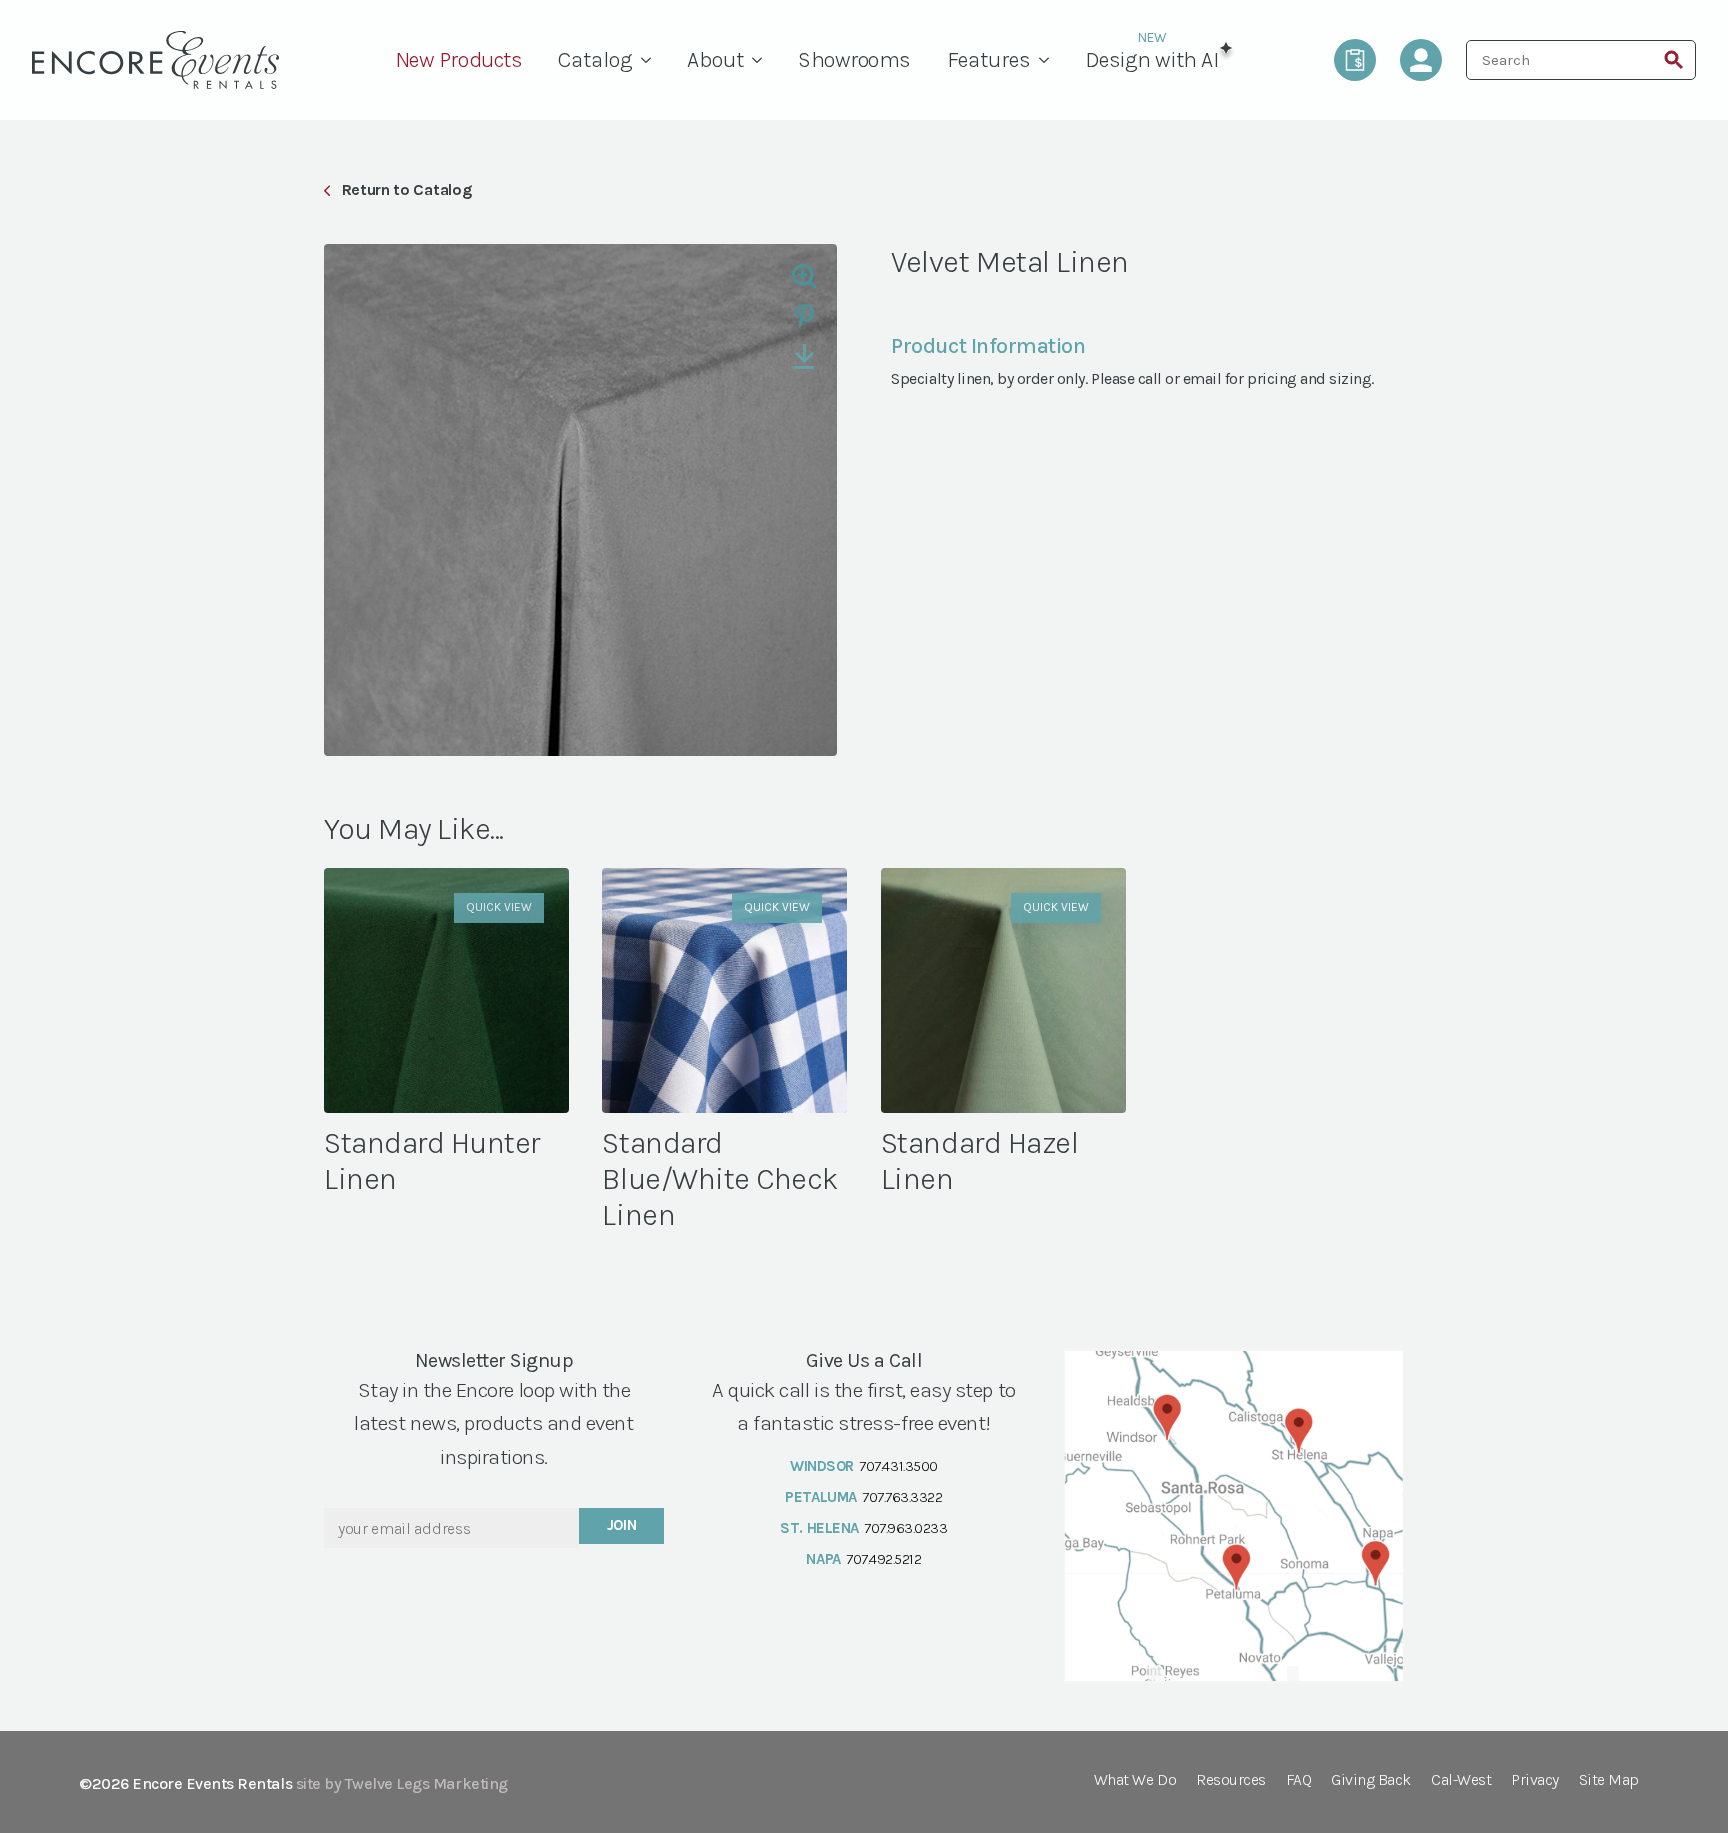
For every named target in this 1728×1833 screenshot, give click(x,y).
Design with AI (1151, 60)
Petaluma (820, 1497)
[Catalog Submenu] (651, 60)
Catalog (595, 60)
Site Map (1609, 1780)
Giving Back (1371, 1780)
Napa (823, 1559)
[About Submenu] (762, 60)
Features (989, 60)
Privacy (1535, 1780)
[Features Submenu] (1049, 60)
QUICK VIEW (499, 907)
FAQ (1299, 1780)
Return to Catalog (406, 189)
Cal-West (1461, 1780)
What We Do (1135, 1780)
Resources (1231, 1780)
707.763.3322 (902, 1497)
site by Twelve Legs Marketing (402, 1783)
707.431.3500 (898, 1466)
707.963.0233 (905, 1528)
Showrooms (854, 60)
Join (622, 1525)
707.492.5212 (883, 1559)
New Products (458, 60)
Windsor (822, 1466)
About (715, 60)
